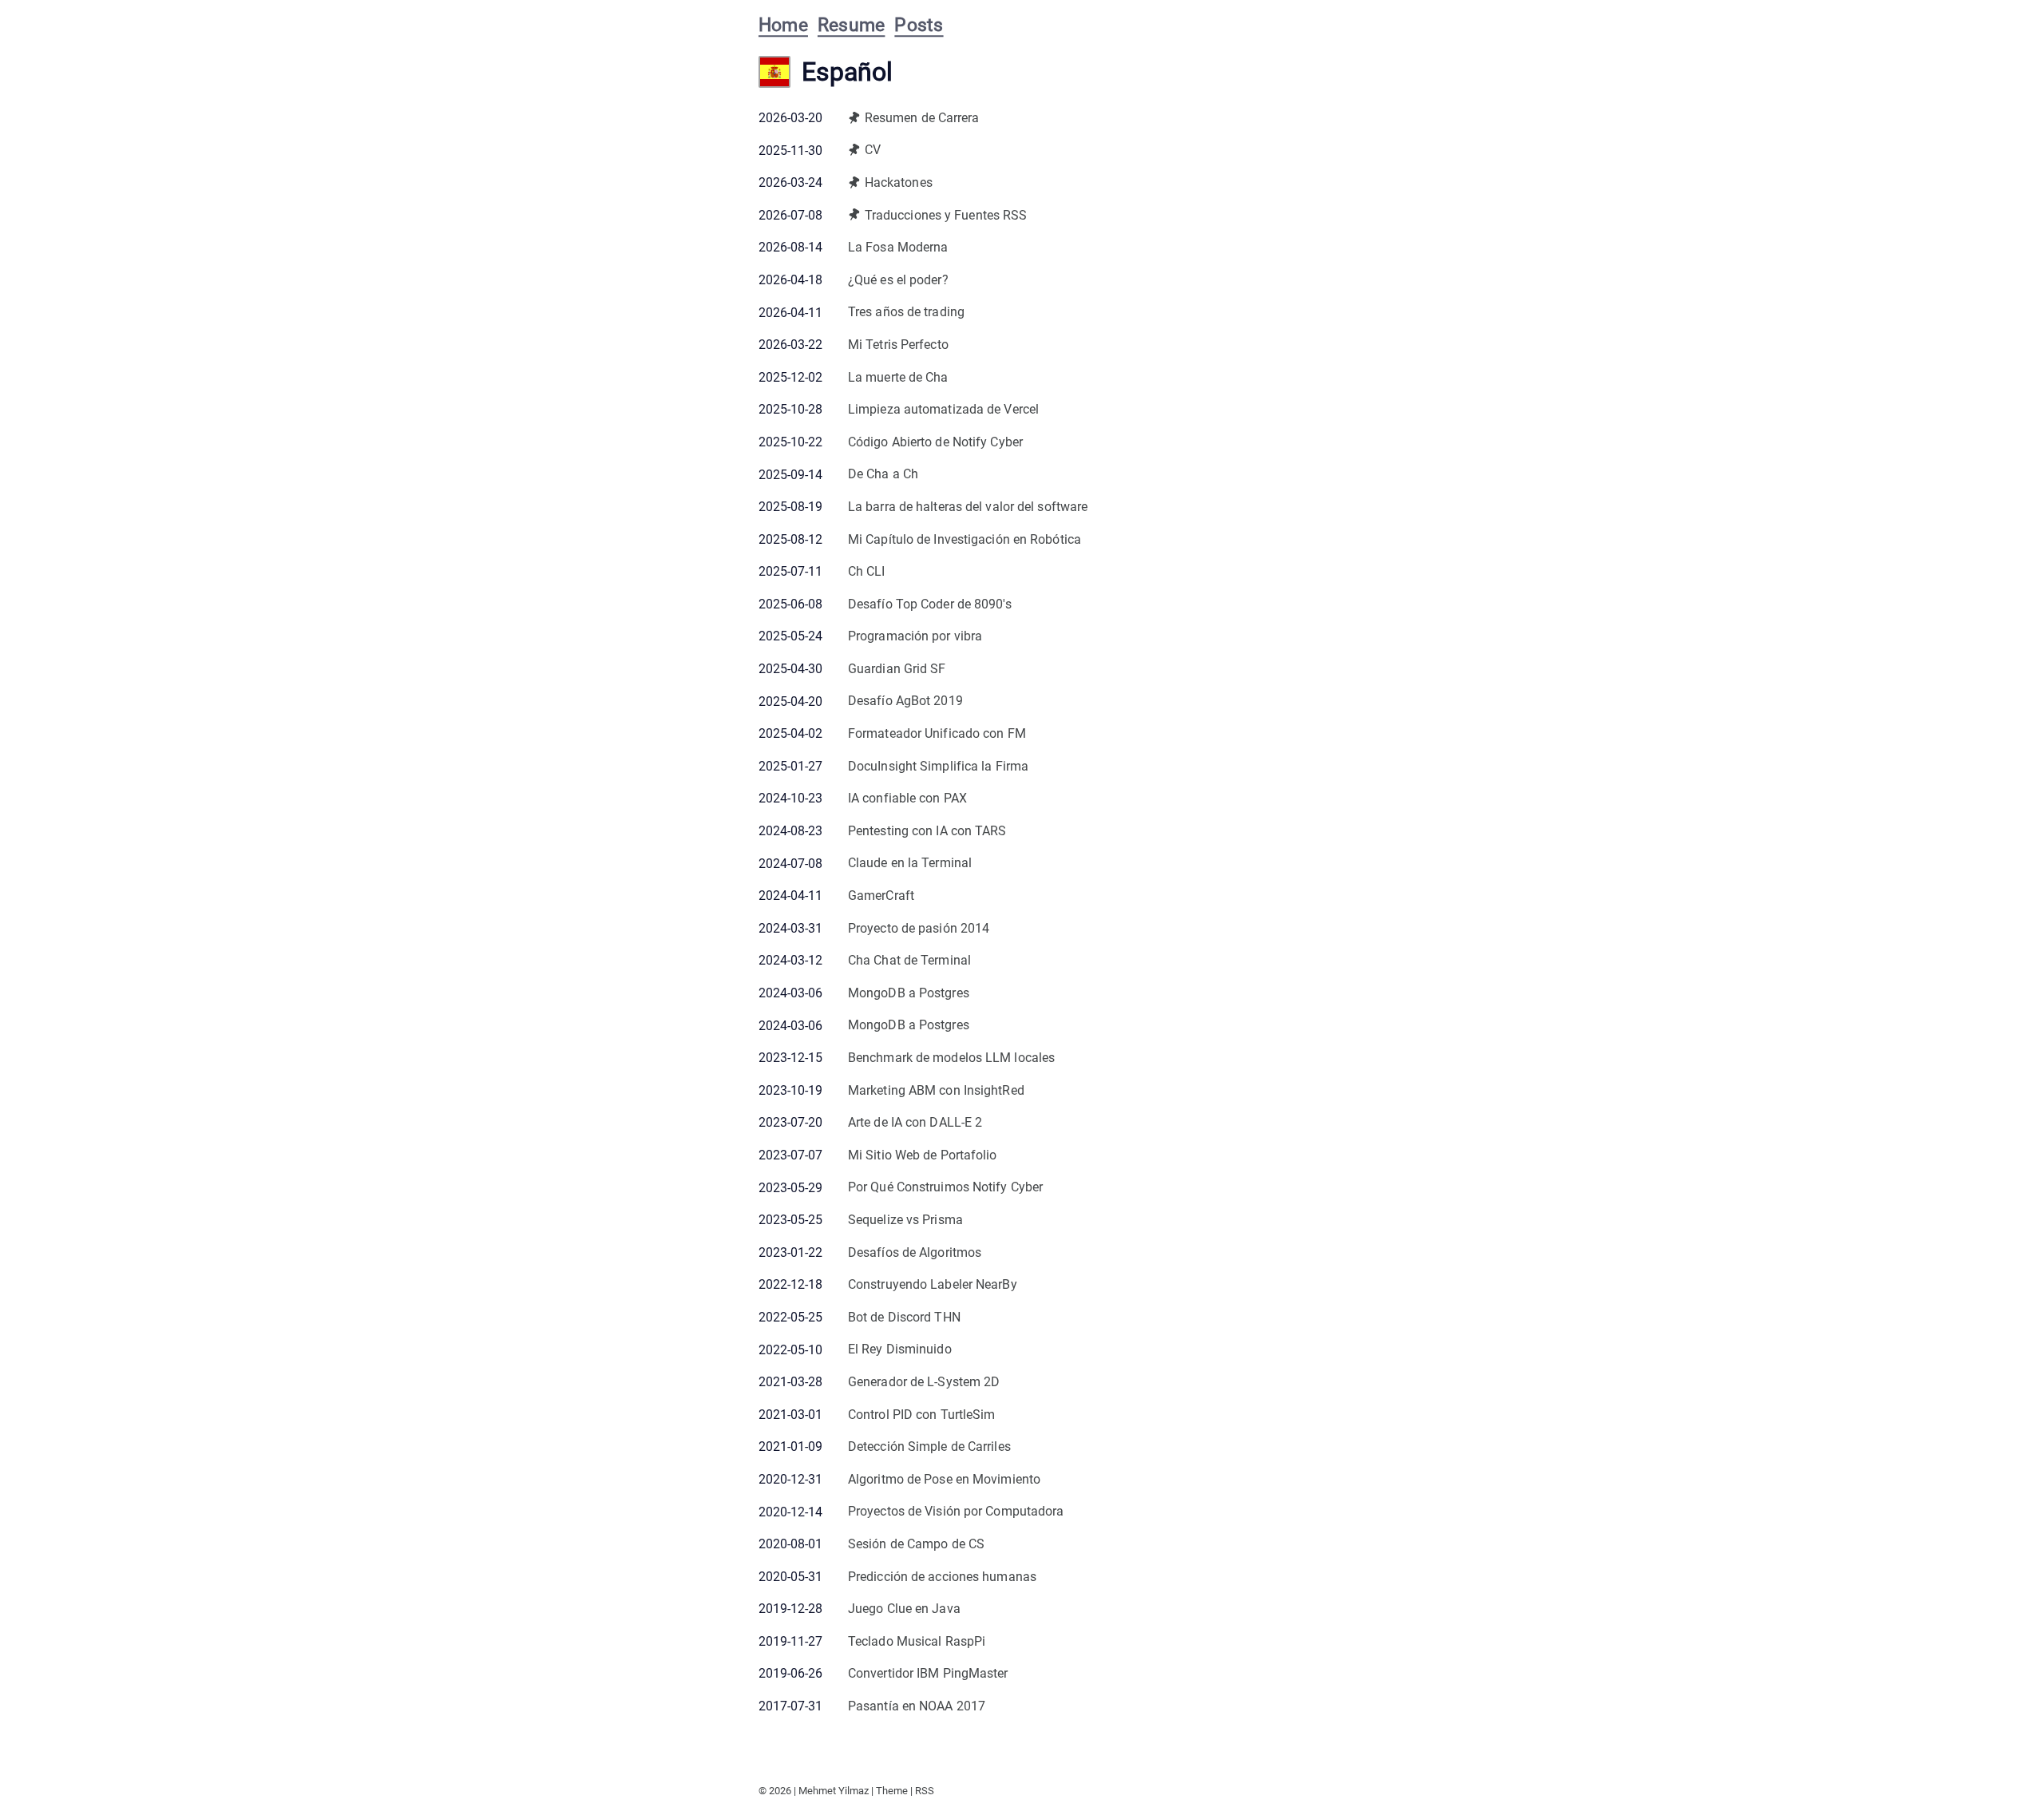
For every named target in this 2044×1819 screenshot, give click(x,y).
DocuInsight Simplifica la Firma (938, 766)
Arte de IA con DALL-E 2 (915, 1122)
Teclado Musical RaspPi (917, 1641)
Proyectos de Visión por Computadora (956, 1511)
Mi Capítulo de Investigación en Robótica (965, 539)
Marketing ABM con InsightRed (936, 1090)
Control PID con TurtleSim (922, 1415)
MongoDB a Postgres (909, 993)
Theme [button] (892, 1791)
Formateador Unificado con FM (937, 733)
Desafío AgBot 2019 (905, 701)
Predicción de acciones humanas (942, 1577)
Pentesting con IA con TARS (927, 831)
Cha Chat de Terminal (909, 960)
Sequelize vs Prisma (905, 1220)
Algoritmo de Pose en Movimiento (944, 1479)
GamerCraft (881, 896)
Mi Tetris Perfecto (898, 345)
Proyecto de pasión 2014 (919, 928)
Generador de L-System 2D (924, 1382)
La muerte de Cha (898, 377)
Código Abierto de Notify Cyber (935, 442)
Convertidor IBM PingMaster (928, 1673)
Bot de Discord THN (904, 1317)
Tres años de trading (906, 312)
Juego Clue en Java (904, 1609)
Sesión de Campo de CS (916, 1544)
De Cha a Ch (883, 474)
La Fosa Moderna (898, 247)
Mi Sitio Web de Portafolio (923, 1155)
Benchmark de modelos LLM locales (951, 1058)
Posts (919, 25)
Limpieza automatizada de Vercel (943, 409)
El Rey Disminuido (900, 1349)
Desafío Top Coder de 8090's (930, 604)
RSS (925, 1791)
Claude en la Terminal (910, 863)
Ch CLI (867, 571)
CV (873, 150)
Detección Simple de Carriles (929, 1446)
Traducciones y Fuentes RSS (946, 215)
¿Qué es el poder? (898, 280)
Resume (851, 25)
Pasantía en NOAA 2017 (917, 1706)
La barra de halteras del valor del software (968, 507)
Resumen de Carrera (922, 118)
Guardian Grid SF (897, 669)
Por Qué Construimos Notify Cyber (945, 1187)
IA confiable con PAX (907, 798)
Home (783, 25)
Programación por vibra (915, 636)
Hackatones (899, 182)
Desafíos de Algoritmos (915, 1252)
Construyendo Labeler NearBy (933, 1284)
